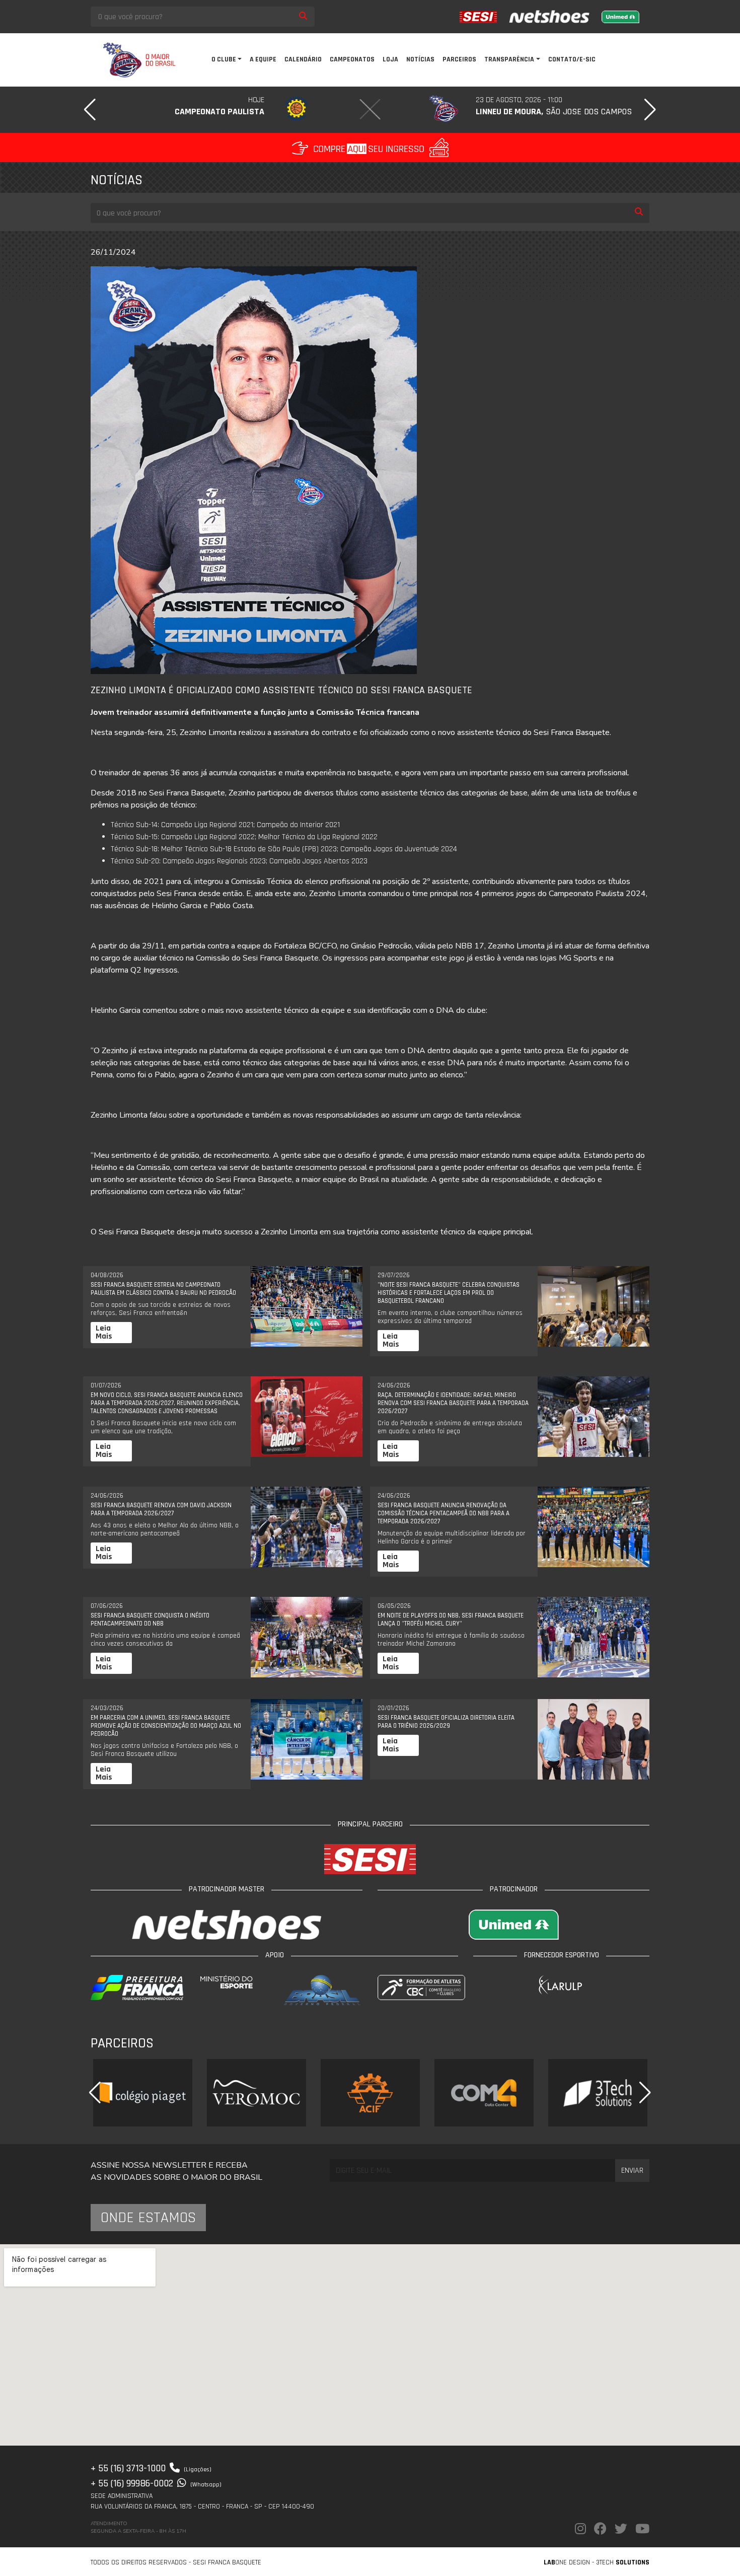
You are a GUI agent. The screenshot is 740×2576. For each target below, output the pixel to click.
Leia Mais (104, 1332)
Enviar (632, 2170)
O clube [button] (224, 59)
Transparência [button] (509, 59)
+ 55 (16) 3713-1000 (151, 2468)
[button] (90, 110)
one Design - (570, 2562)
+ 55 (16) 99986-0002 (156, 2483)
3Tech (623, 2562)
